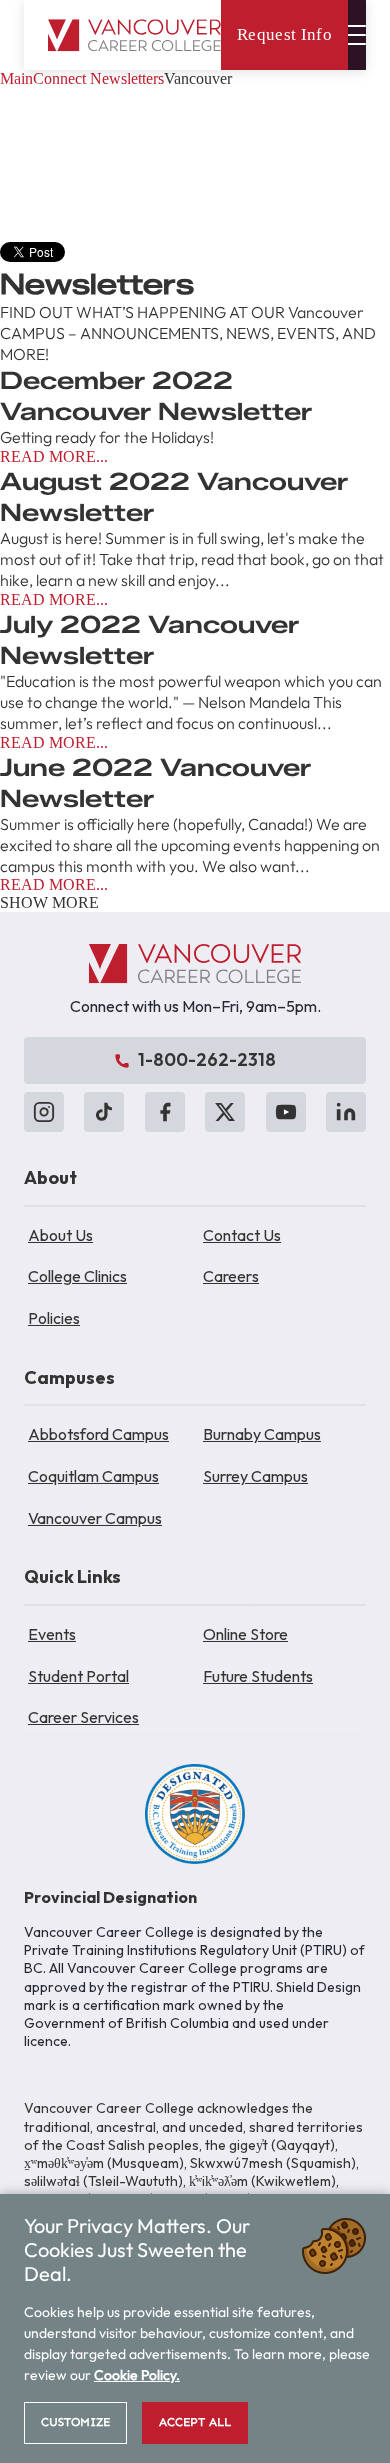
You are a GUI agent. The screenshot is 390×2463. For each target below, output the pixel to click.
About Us (60, 1235)
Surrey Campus (255, 1476)
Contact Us (242, 1235)
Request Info (284, 34)
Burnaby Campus (262, 1434)
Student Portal (78, 1676)
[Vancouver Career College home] (134, 35)
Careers (231, 1276)
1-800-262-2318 (207, 1059)
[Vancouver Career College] (195, 964)
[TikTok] (104, 1112)
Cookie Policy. (137, 2375)
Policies (54, 1318)
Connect (59, 78)
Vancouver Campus (95, 1518)
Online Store (245, 1634)
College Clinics (77, 1276)
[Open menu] (357, 35)
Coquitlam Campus (93, 1476)
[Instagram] (44, 1112)
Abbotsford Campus (98, 1434)
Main (16, 78)
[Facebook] (165, 1112)
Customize (75, 2422)
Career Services (83, 1717)
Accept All (195, 2422)
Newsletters (127, 78)
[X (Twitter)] (225, 1112)
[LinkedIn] (346, 1112)
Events (52, 1634)
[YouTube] (286, 1112)
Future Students (258, 1676)
